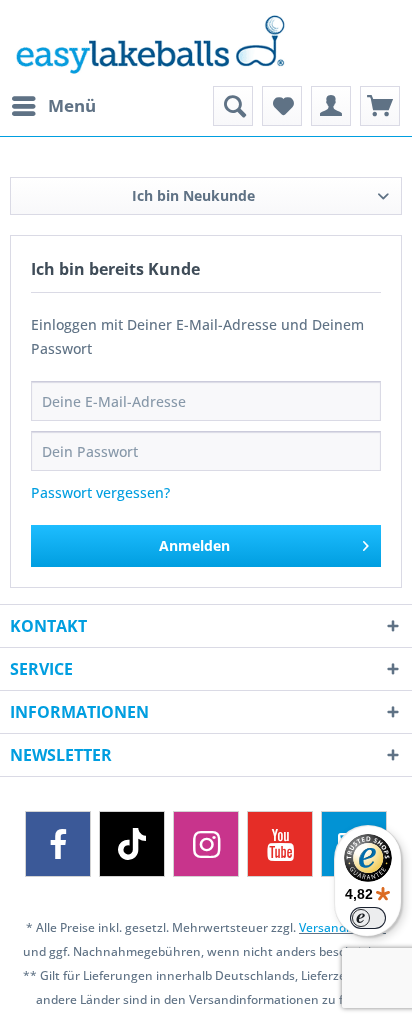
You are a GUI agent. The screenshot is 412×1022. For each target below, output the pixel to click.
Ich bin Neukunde (193, 195)
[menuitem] (53, 106)
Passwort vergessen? (100, 492)
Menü (72, 105)
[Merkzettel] (282, 106)
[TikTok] (132, 844)
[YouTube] (280, 844)
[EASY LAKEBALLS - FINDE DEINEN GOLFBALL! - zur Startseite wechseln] (206, 43)
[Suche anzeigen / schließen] (233, 106)
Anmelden (194, 545)
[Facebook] (58, 844)
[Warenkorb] (380, 106)
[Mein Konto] (331, 106)
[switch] (368, 918)
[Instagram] (206, 844)
